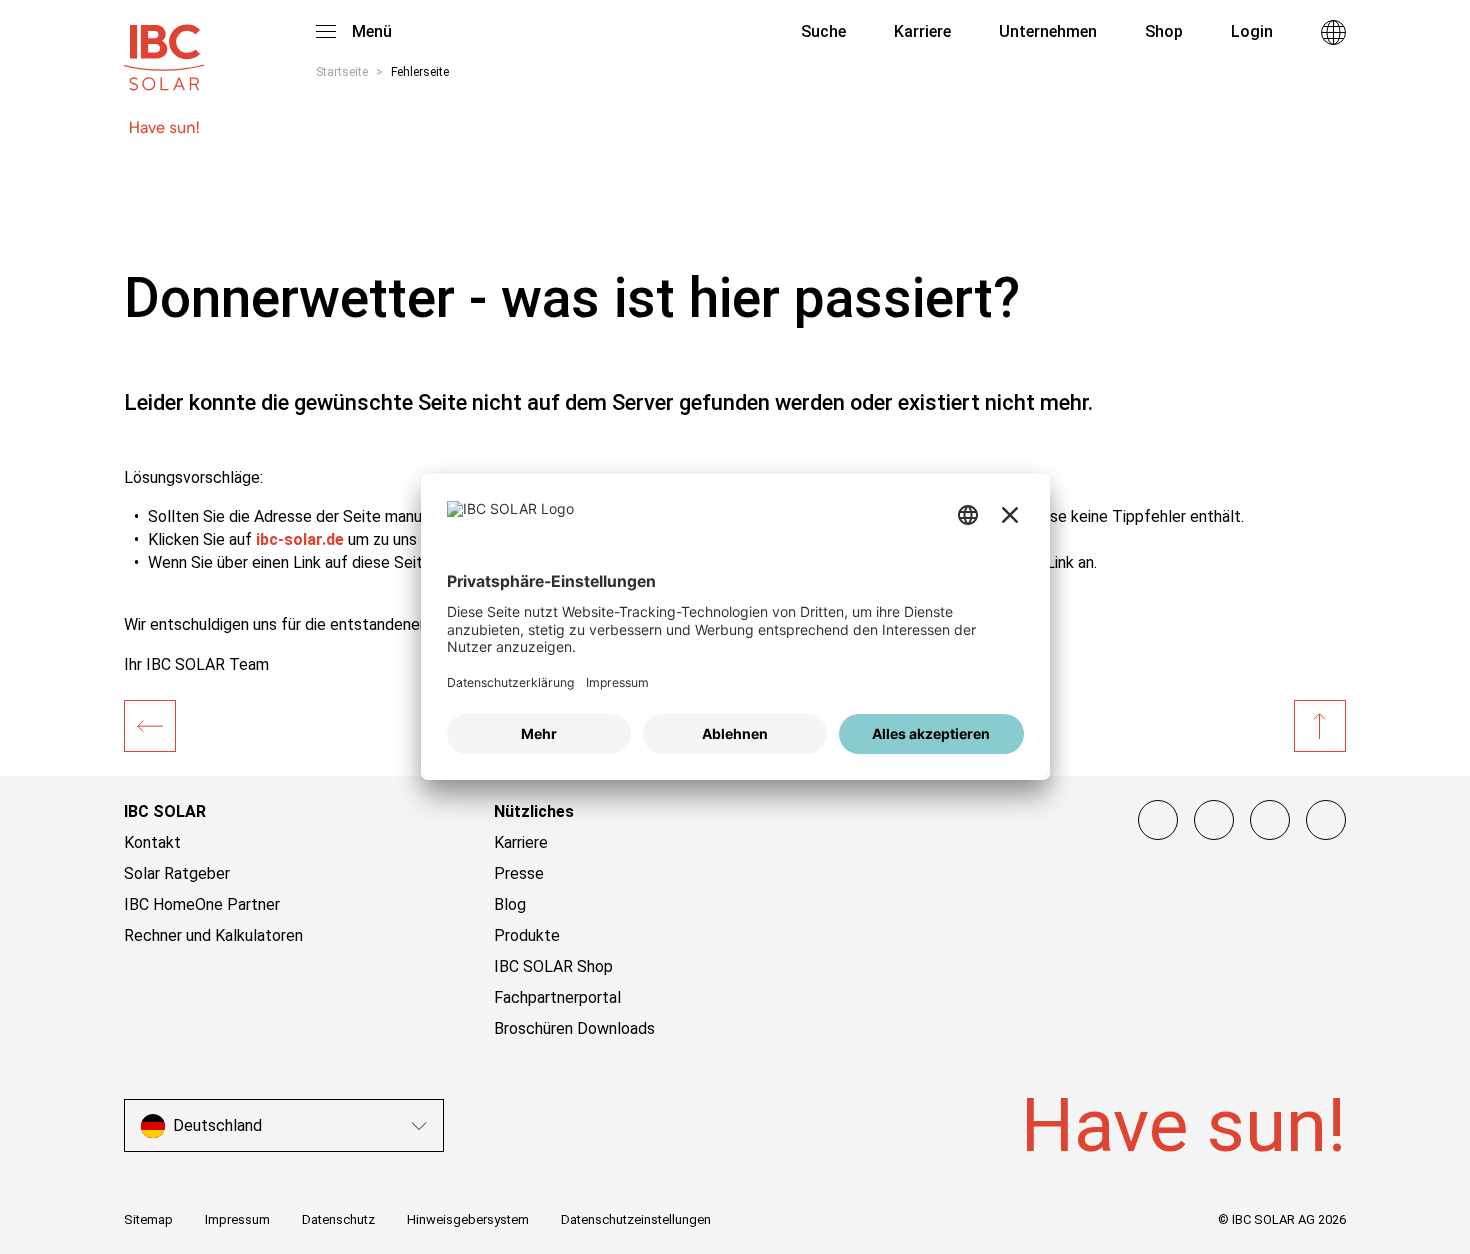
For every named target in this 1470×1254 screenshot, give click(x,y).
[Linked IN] (1326, 820)
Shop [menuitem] (1164, 31)
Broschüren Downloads (574, 1028)
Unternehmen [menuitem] (1048, 31)
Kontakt (152, 842)
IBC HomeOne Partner (202, 904)
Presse (519, 873)
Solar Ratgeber (177, 873)
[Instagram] (1214, 820)
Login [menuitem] (1252, 31)
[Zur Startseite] (164, 48)
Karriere (521, 842)
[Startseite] (150, 726)
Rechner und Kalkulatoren (213, 935)
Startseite (342, 72)
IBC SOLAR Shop (553, 966)
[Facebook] (1158, 820)
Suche (821, 31)
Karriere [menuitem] (922, 31)
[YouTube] (1270, 820)
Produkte (527, 935)
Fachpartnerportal (557, 997)
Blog (510, 904)
